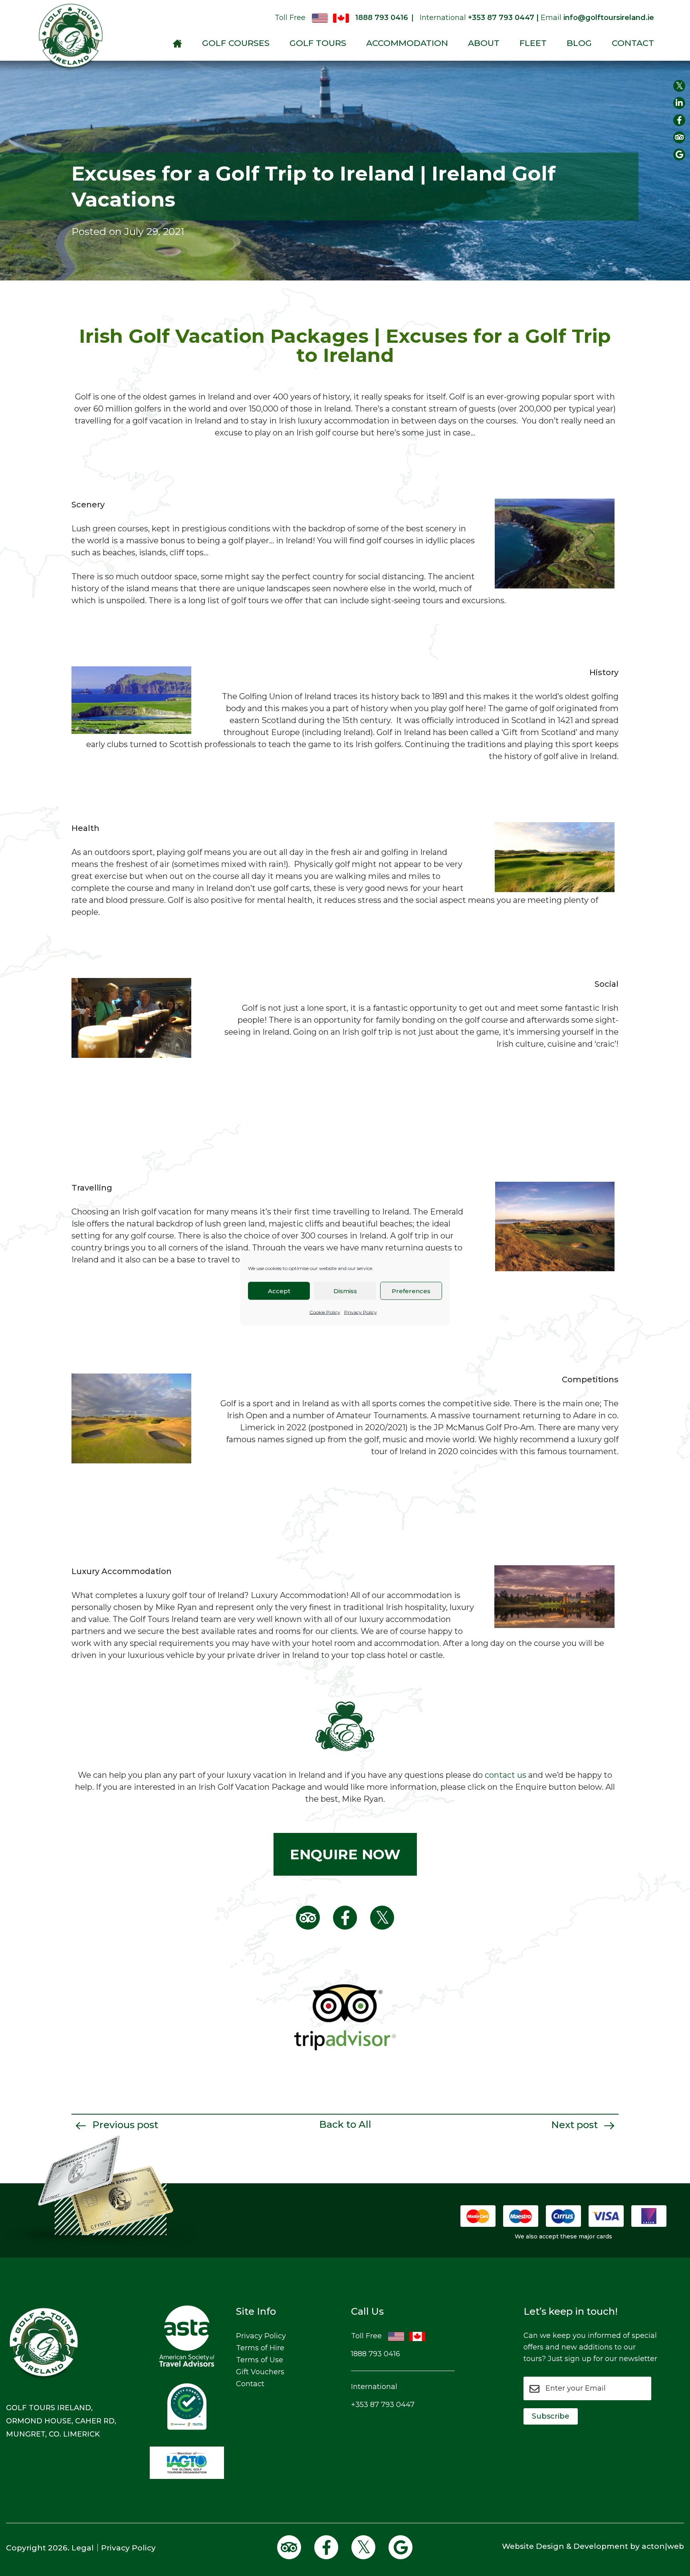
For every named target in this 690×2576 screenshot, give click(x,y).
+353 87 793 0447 (383, 2405)
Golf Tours (318, 43)
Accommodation (407, 43)
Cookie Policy (325, 1312)
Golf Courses (236, 43)
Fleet (533, 43)
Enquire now (345, 1854)
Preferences (411, 1291)
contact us (506, 1775)
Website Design (533, 2546)
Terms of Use (260, 2360)
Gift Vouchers (260, 2372)
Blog (579, 43)
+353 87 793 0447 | (503, 18)
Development (601, 2546)
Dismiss (345, 1291)
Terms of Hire (260, 2348)
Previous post (124, 2125)
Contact (633, 43)
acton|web (663, 2546)
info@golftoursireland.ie (609, 18)
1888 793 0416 (382, 18)
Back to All (345, 2124)
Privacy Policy (361, 1312)
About (484, 43)
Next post (576, 2125)
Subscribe (551, 2416)
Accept (279, 1291)
